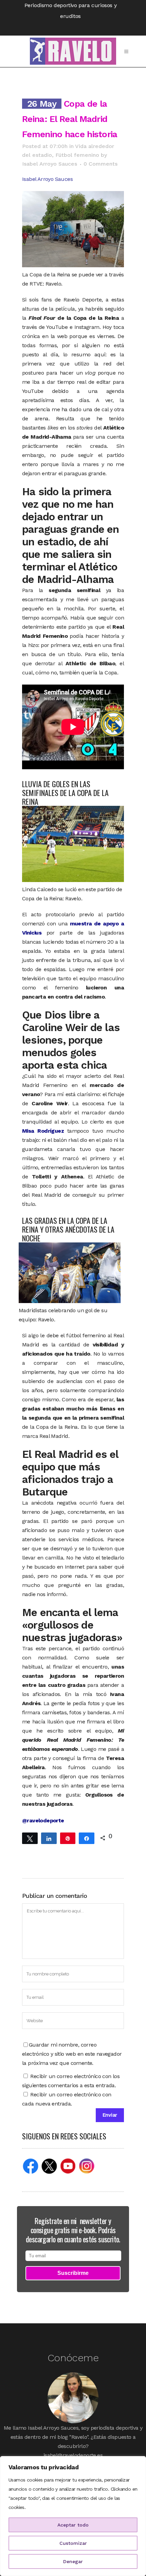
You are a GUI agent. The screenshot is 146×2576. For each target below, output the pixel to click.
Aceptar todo (73, 2525)
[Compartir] (49, 1838)
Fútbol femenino (77, 155)
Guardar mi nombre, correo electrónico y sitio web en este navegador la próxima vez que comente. (72, 2054)
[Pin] (68, 1838)
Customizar (73, 2543)
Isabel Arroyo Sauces (50, 164)
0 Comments (101, 164)
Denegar (73, 2561)
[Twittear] (30, 1838)
